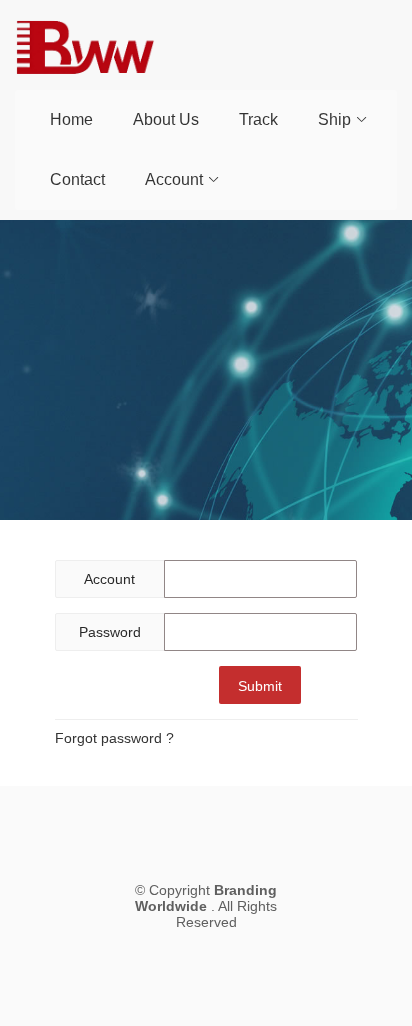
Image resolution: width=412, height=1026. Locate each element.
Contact (77, 179)
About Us (166, 119)
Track (258, 119)
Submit (260, 686)
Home (71, 119)
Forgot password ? (114, 738)
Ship (334, 119)
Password (110, 632)
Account (174, 179)
